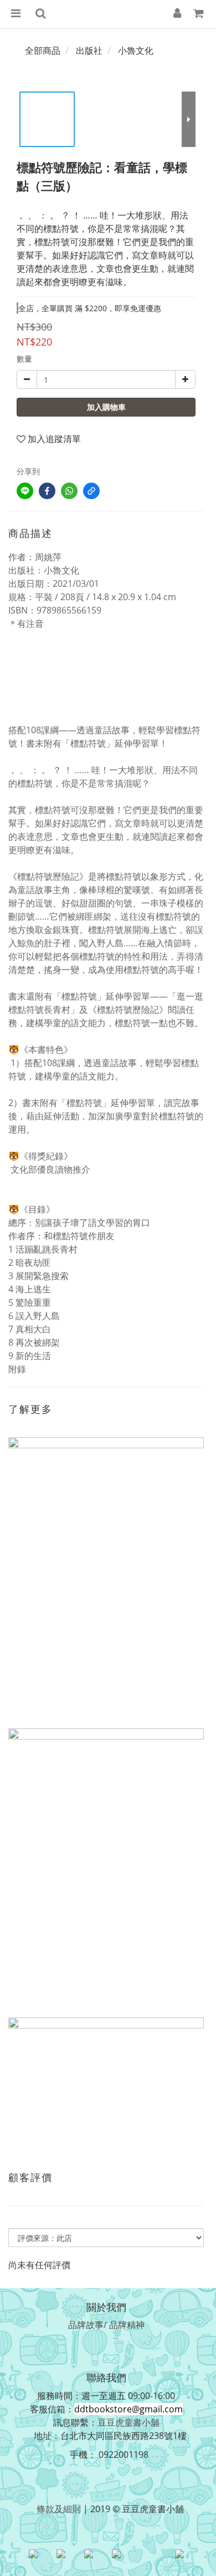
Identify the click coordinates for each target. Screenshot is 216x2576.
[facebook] (47, 491)
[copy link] (91, 491)
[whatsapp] (69, 491)
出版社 (89, 50)
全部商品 (43, 50)
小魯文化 (136, 50)
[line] (25, 491)
